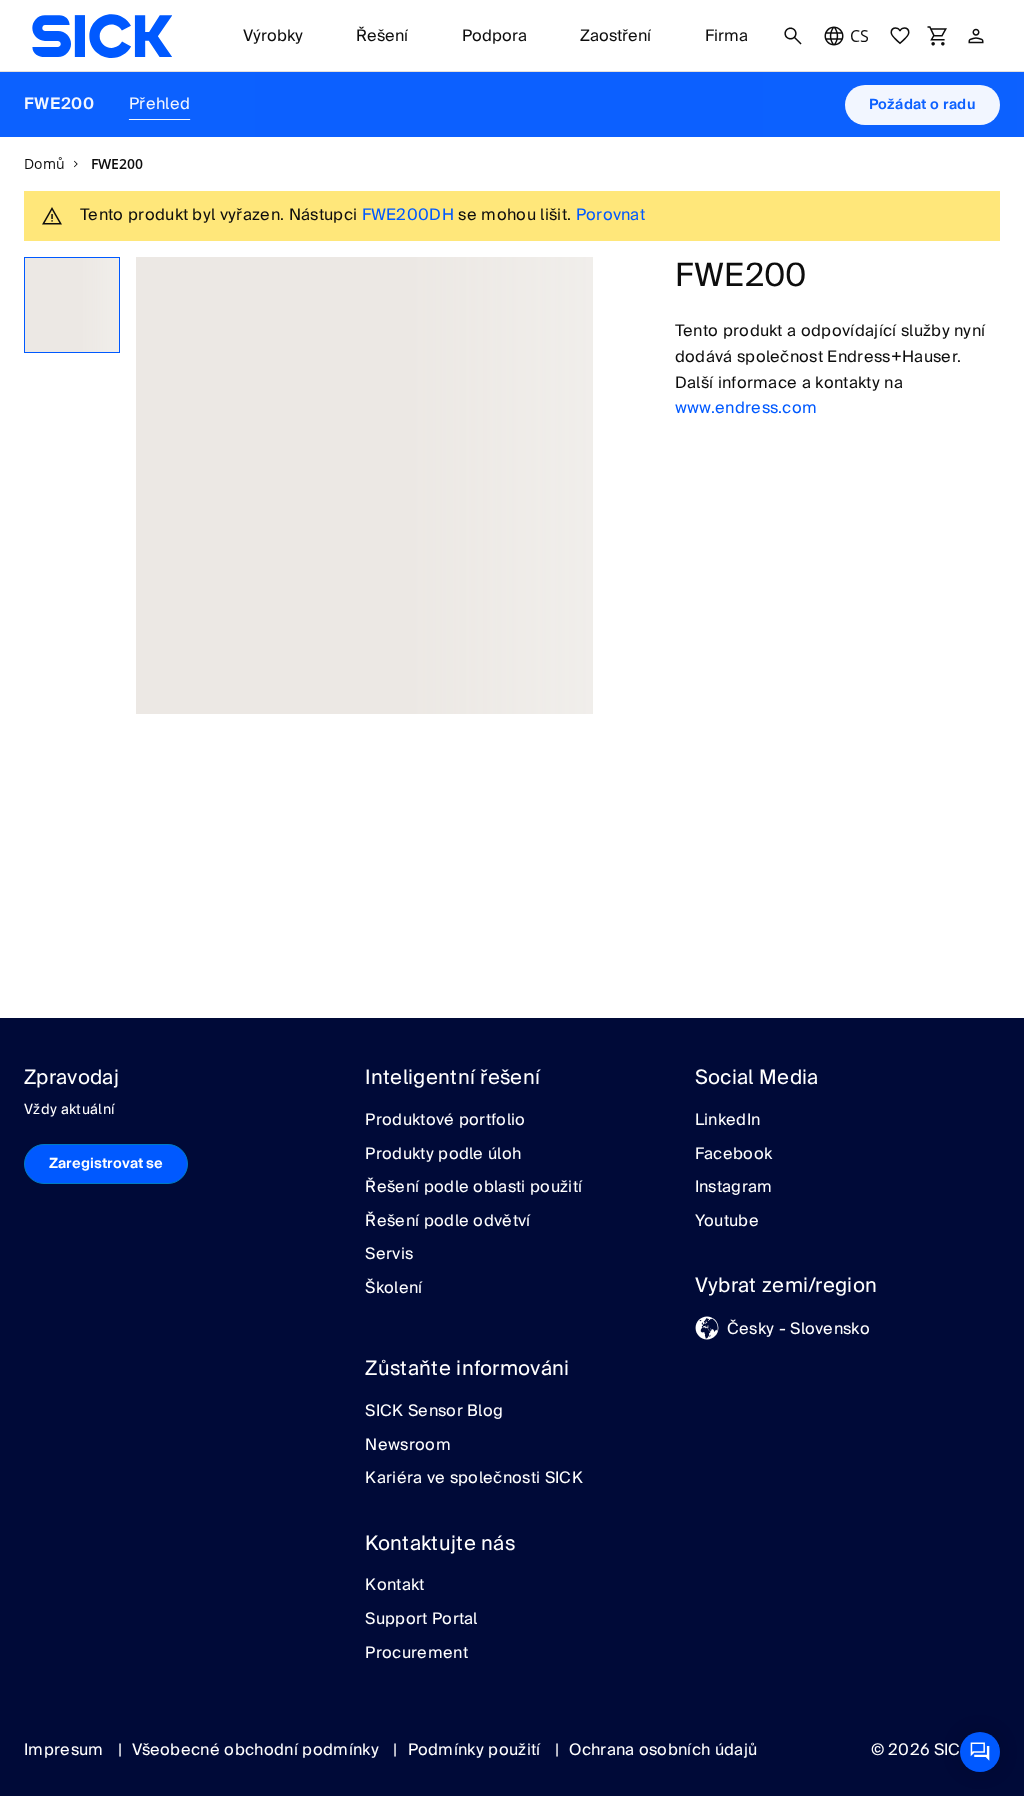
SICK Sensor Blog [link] (434, 1412)
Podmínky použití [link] (476, 1750)
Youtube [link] (727, 1222)
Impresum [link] (66, 1750)
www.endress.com (746, 408)
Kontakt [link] (394, 1586)
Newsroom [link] (408, 1446)
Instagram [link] (734, 1188)
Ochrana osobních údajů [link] (663, 1750)
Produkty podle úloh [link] (443, 1155)
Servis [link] (389, 1255)
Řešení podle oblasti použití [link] (473, 1188)
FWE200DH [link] (408, 215)
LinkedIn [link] (728, 1121)
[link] (102, 36)
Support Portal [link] (421, 1620)
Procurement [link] (416, 1654)
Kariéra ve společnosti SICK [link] (474, 1479)
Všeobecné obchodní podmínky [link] (257, 1750)
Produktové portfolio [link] (445, 1121)
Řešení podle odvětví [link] (447, 1222)
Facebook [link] (734, 1155)
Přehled (159, 104)
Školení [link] (393, 1289)
